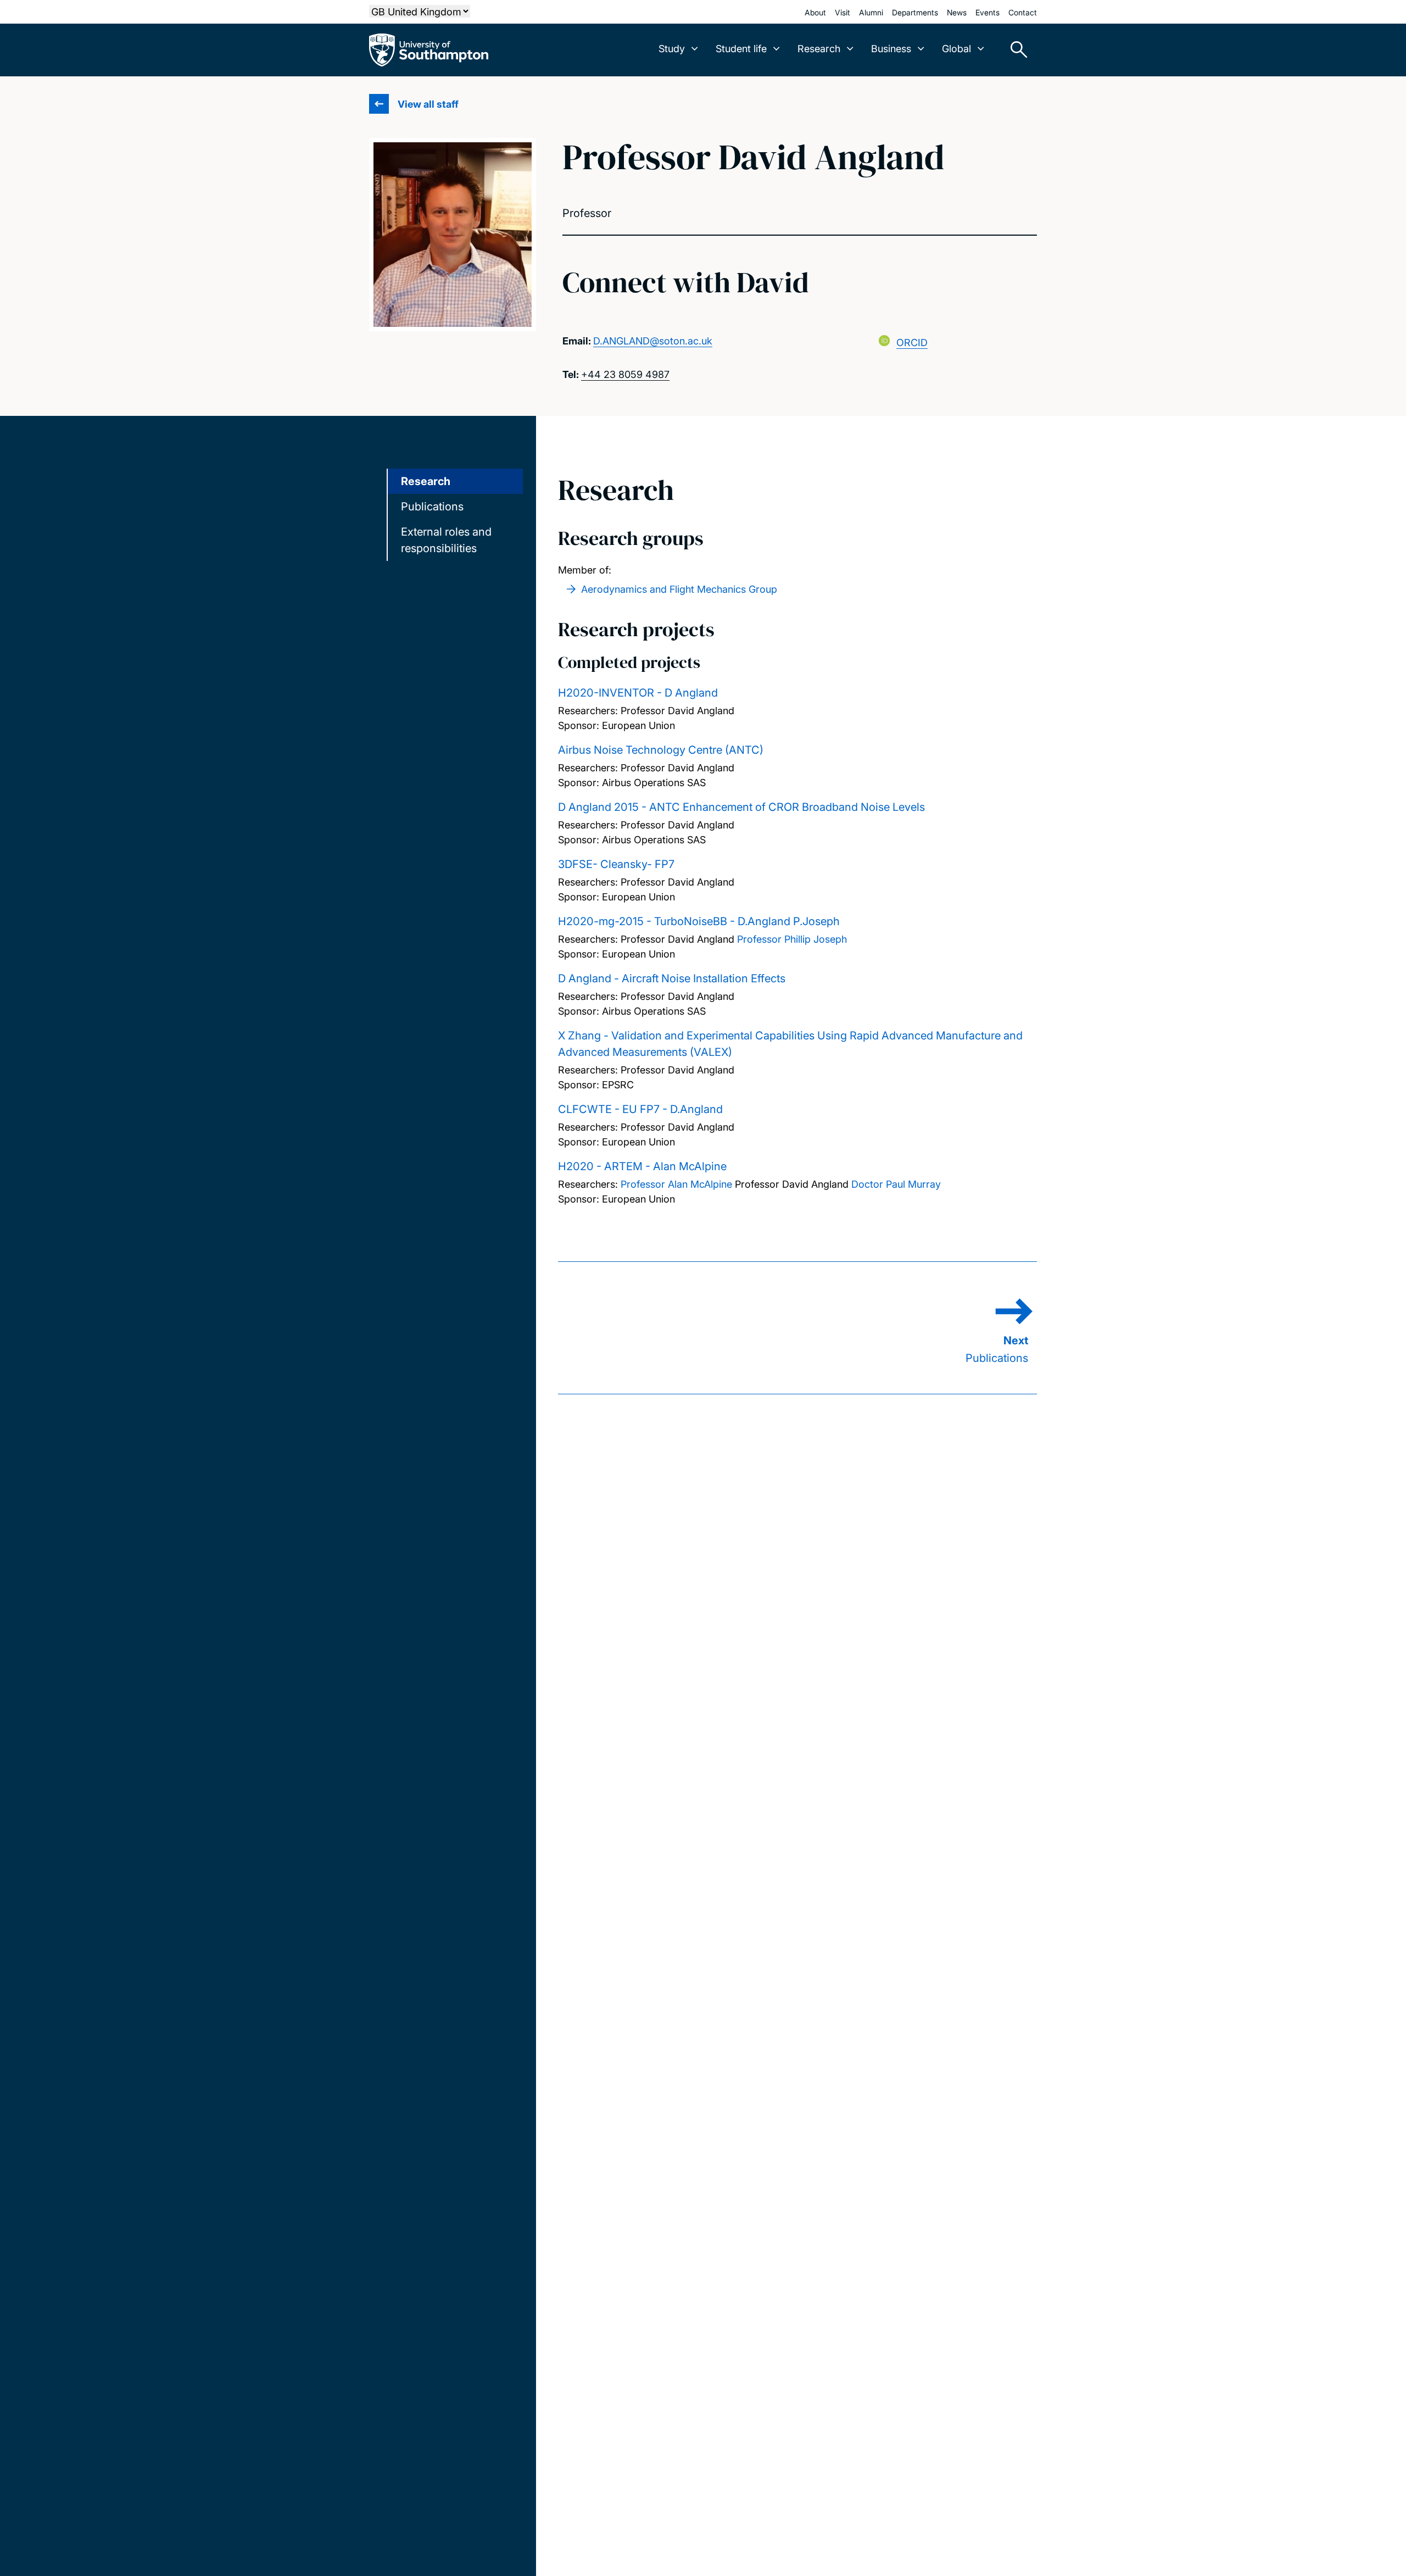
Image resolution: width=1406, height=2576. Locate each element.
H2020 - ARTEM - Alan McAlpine (642, 1166)
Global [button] (956, 49)
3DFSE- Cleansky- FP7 (616, 864)
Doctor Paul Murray (896, 1184)
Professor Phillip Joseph (792, 939)
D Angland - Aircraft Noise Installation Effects (672, 978)
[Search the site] (1015, 50)
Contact (1023, 12)
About (815, 12)
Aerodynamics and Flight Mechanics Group (679, 589)
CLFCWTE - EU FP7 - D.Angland (640, 1109)
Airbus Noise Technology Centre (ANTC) (661, 750)
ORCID (912, 343)
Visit (843, 12)
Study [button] (672, 49)
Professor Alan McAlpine (676, 1184)
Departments (915, 12)
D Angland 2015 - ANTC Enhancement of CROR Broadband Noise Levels (741, 807)
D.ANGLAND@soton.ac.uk (653, 341)
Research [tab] (426, 481)
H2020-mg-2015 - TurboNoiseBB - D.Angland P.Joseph (699, 921)
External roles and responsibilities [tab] (446, 540)
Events (987, 12)
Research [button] (819, 49)
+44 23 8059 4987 (625, 374)
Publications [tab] (432, 507)
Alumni (871, 12)
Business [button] (891, 49)
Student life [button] (741, 49)
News (957, 12)
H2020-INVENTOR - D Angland (638, 693)
